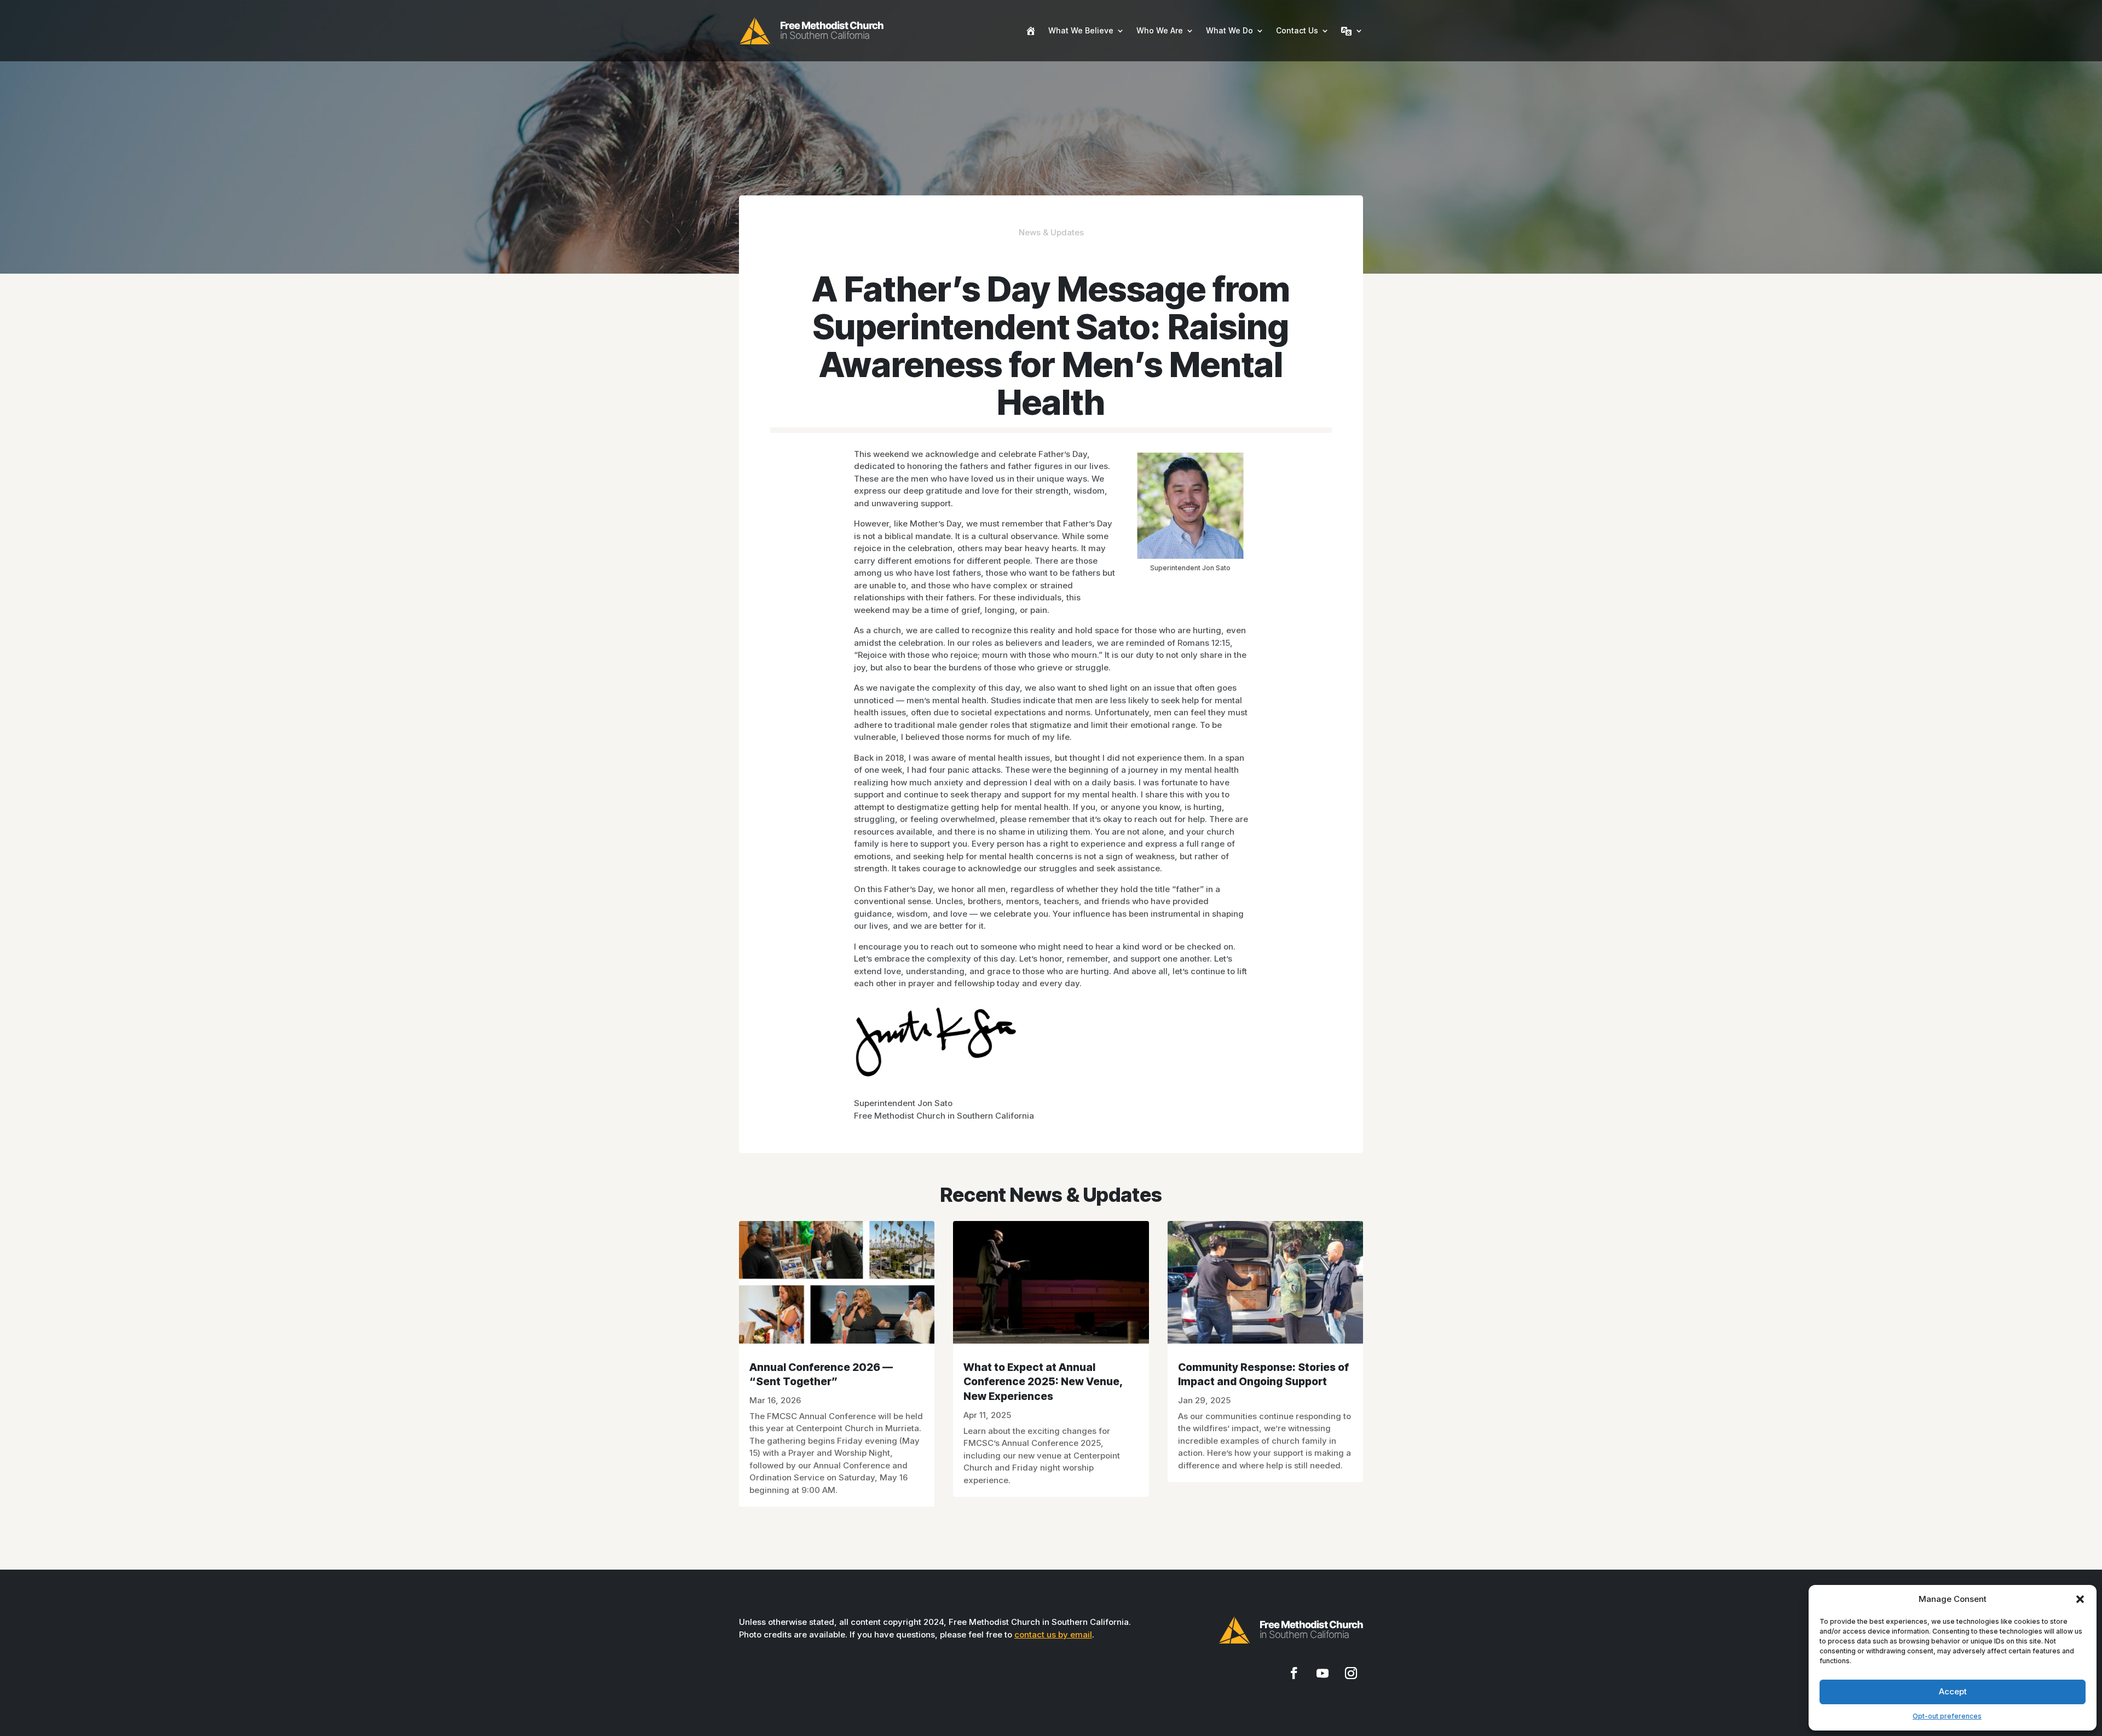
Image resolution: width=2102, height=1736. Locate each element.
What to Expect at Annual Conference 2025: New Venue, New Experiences (1043, 1382)
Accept (1953, 1691)
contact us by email (1053, 1634)
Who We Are (1160, 30)
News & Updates (1051, 232)
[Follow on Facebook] (1294, 1673)
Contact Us (1297, 30)
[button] (2080, 1599)
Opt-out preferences (1947, 1716)
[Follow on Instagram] (1351, 1673)
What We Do (1229, 30)
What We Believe (1081, 30)
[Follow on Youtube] (1323, 1673)
